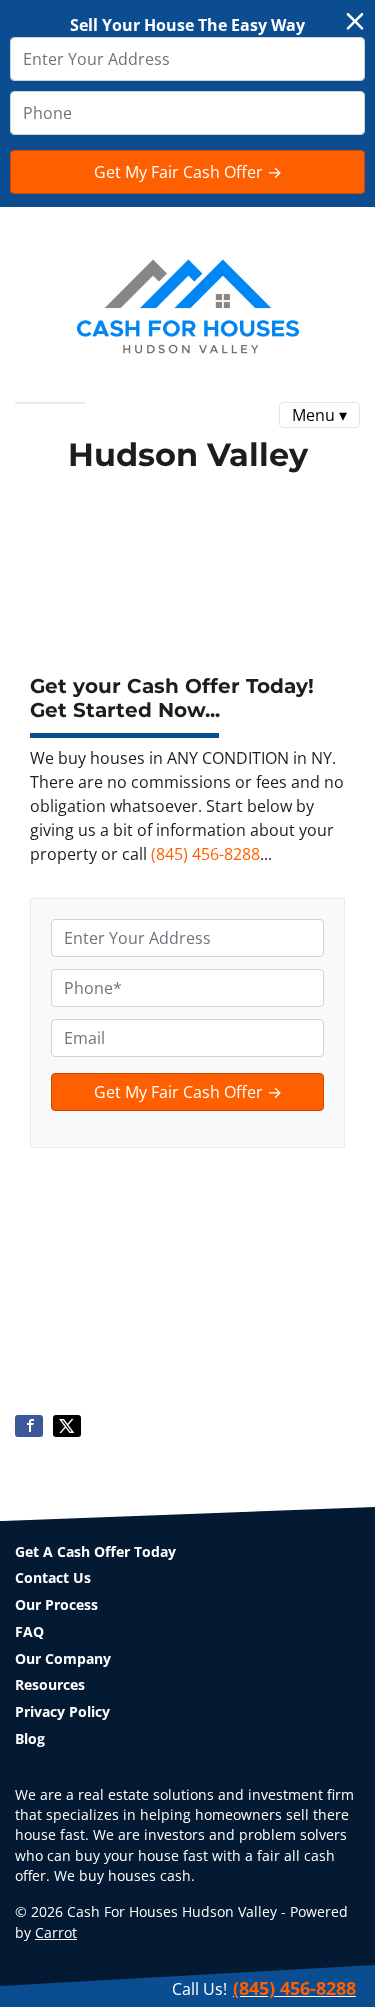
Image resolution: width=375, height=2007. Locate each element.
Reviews (42, 419)
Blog (30, 1738)
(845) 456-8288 (205, 854)
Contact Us (53, 1577)
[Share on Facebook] (29, 1426)
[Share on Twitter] (67, 1426)
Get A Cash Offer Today (95, 1551)
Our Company (63, 1658)
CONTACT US (165, 419)
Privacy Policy (62, 1711)
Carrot (56, 1932)
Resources (50, 1684)
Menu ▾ (319, 415)
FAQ (95, 419)
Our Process (56, 1604)
